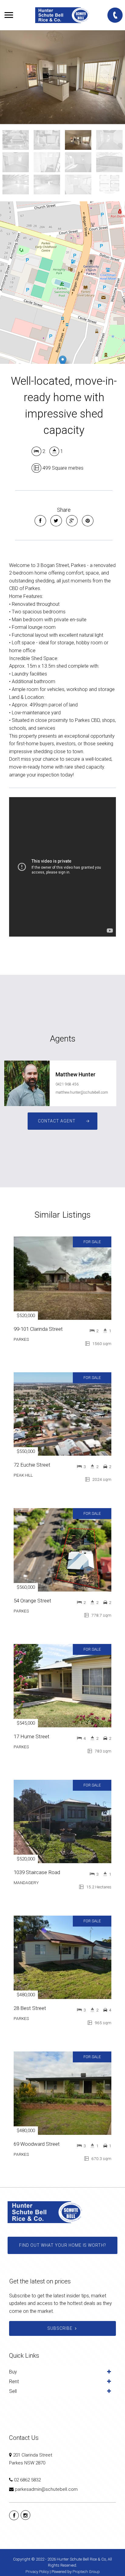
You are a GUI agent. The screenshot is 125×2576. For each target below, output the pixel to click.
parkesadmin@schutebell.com (46, 2489)
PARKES (21, 1339)
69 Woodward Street (37, 2144)
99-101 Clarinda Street (38, 1329)
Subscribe (60, 2328)
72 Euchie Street (32, 1465)
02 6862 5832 (27, 2480)
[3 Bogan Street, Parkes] (62, 77)
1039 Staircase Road (37, 1872)
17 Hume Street (32, 1736)
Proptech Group (86, 2572)
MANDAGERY (26, 1883)
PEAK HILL (23, 1475)
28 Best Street (30, 2008)
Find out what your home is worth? (62, 2245)
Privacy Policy (37, 2572)
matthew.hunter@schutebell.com (82, 1092)
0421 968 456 (67, 1084)
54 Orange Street (32, 1601)
